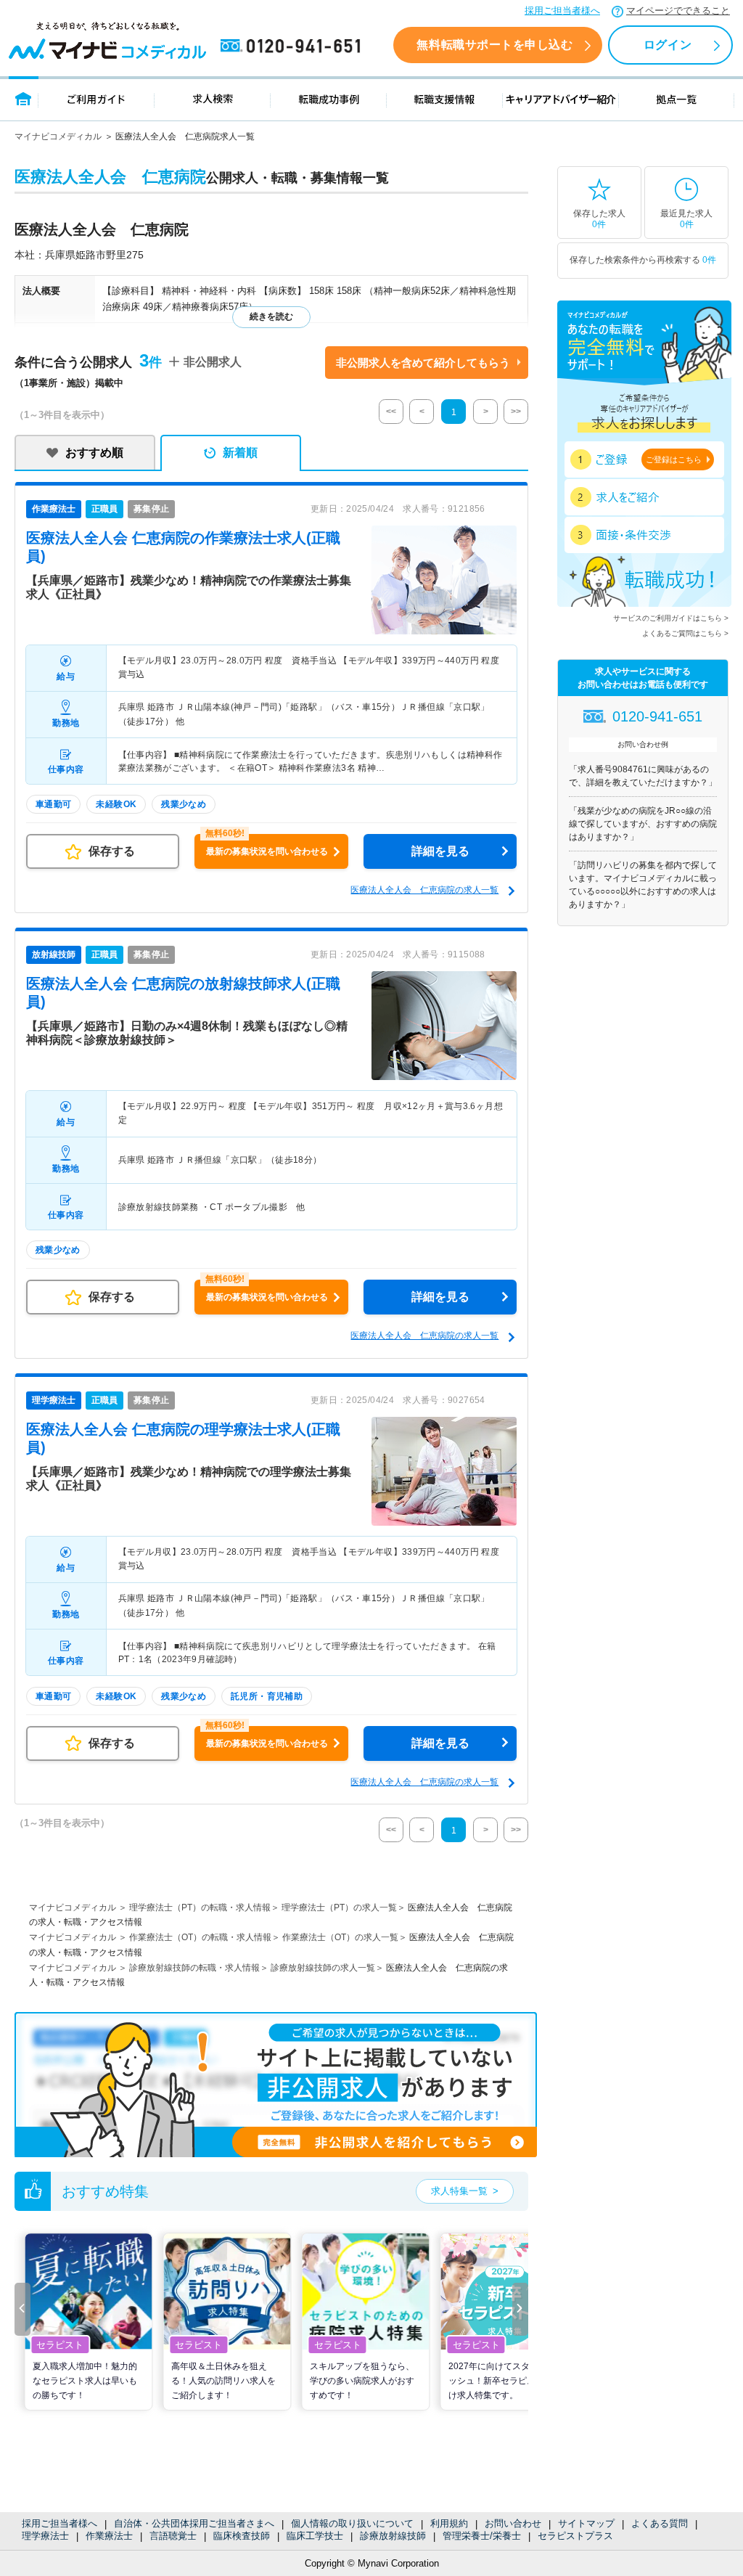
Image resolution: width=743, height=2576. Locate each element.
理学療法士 (45, 2536)
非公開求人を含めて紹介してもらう (423, 363)
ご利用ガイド (97, 98)
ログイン (668, 45)
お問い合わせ (513, 2523)
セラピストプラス (575, 2536)
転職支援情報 (445, 98)
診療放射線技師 (393, 2536)
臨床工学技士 (315, 2536)
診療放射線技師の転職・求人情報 (194, 1968)
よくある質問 (660, 2523)
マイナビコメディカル (58, 136)
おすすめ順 (94, 453)
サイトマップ (586, 2523)
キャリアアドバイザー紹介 (561, 98)
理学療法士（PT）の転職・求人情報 (200, 1908)
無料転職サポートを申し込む (494, 45)
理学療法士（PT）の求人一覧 (339, 1908)
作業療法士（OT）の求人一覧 (340, 1937)
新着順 (240, 453)
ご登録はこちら (674, 459)
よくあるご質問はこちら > (685, 633)
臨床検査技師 (242, 2536)
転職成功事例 (329, 98)
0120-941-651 (293, 46)
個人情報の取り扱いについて (352, 2523)
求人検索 (213, 98)
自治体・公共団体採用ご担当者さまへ (194, 2523)
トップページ (24, 98)
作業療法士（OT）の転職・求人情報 (200, 1937)
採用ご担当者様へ (562, 11)
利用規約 (449, 2523)
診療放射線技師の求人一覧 (323, 1968)
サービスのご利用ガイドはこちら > (671, 618)
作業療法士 (109, 2536)
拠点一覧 (677, 98)
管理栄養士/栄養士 (482, 2536)
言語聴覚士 (173, 2536)
